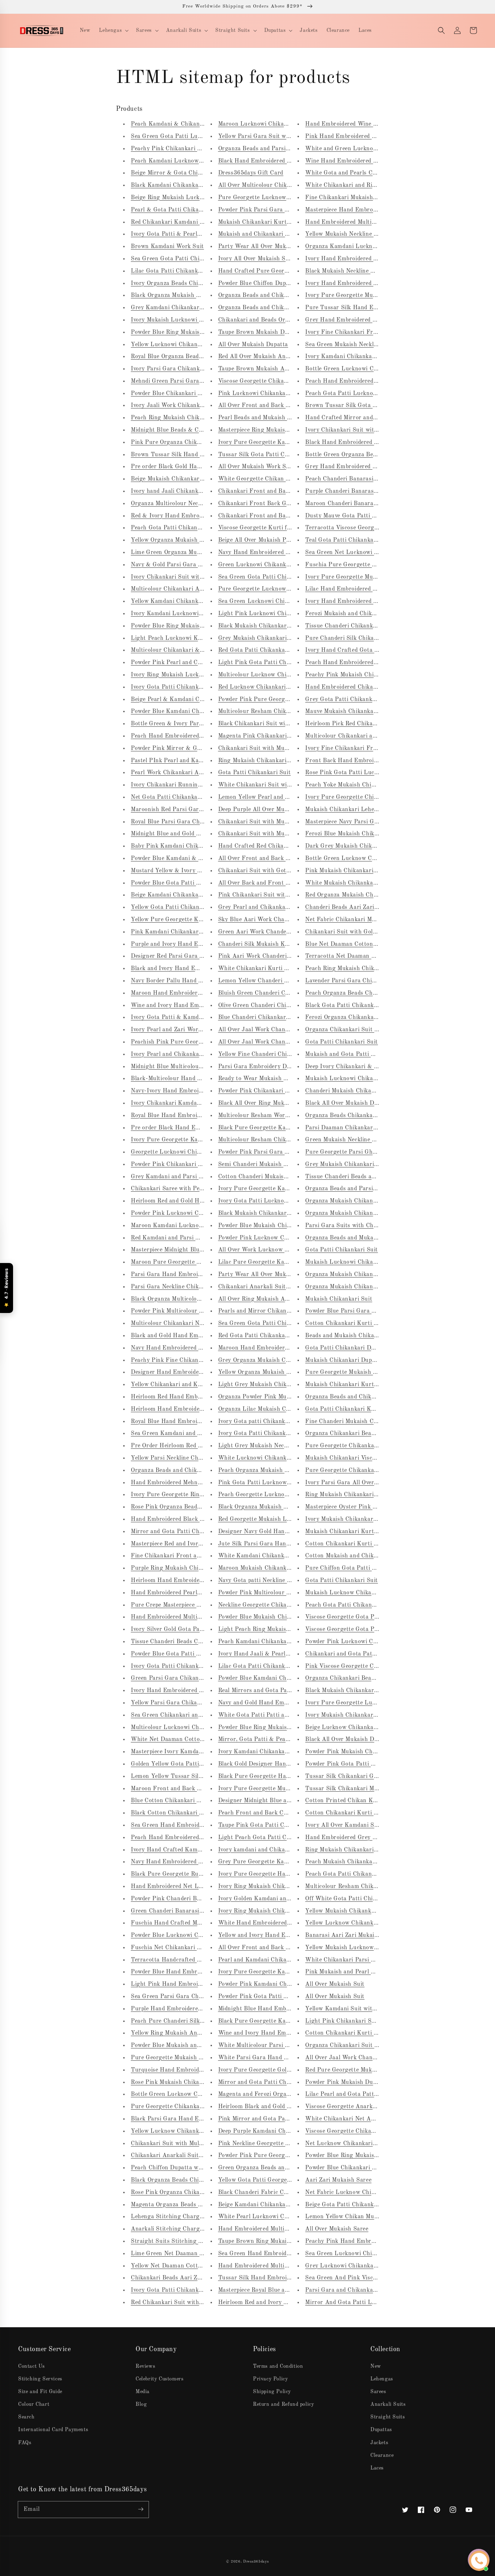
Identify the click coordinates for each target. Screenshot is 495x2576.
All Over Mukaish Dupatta (253, 345)
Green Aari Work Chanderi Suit (261, 932)
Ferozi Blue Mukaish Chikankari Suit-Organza (367, 834)
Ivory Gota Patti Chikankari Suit (175, 1666)
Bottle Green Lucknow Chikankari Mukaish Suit (370, 859)
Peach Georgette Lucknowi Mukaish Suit (273, 1495)
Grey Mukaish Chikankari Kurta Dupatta (360, 1165)
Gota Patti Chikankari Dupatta (347, 1348)
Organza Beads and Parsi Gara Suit (266, 149)
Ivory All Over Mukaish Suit (256, 259)
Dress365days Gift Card (251, 173)
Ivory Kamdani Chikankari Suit (260, 1752)
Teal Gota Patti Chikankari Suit (348, 540)
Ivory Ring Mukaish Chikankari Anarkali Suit (279, 1911)
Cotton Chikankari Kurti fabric (347, 1323)
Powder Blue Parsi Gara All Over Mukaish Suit (368, 1311)
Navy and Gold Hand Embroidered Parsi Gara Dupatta (291, 1703)
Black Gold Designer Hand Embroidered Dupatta (284, 1764)
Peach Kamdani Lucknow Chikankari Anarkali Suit (200, 161)
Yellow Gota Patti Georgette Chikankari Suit (279, 2180)
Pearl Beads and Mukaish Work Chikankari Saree (284, 418)
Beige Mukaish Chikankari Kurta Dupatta (187, 479)
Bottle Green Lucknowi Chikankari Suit (359, 369)
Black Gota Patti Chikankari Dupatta (355, 1006)
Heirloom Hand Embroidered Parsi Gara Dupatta (197, 1581)
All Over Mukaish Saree (337, 2229)
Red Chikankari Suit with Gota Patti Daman (190, 2303)
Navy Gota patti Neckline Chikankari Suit (274, 1581)
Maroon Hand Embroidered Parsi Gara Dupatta (195, 993)
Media (143, 2392)
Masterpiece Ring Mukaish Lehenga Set (271, 430)
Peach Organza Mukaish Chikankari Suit (273, 1470)
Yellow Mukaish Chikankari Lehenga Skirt (362, 1911)
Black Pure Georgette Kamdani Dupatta (272, 1128)
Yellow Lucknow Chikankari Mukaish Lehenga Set (373, 1923)
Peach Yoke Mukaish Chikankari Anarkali (361, 785)
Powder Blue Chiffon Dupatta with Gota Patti (280, 284)
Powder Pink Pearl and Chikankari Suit (184, 663)
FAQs (25, 2443)
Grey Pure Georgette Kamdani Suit (266, 1862)
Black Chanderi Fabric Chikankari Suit (270, 2193)
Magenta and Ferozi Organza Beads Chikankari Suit (288, 2094)
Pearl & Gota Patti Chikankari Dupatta (184, 210)
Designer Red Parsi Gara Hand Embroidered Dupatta (202, 956)
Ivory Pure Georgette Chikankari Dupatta (361, 797)
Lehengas (382, 2379)
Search (26, 2417)
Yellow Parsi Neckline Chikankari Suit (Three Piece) (201, 1458)
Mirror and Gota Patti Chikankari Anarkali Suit (195, 1532)
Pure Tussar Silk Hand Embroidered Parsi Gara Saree (378, 308)
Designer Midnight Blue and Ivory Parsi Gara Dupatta (291, 1801)
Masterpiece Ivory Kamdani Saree (176, 1752)
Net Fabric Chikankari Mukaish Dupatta (359, 920)
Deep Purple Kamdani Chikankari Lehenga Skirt (283, 2131)
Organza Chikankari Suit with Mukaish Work (366, 1030)
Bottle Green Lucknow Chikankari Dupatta (189, 2094)
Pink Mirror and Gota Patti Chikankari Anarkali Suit (290, 2119)
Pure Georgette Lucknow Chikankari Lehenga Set (286, 589)
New (376, 2366)
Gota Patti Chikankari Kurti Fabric (353, 1409)
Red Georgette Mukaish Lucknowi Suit (270, 1519)
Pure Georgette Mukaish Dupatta (176, 2058)
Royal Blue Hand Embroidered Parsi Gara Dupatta (199, 1422)
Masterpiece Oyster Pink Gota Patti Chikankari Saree (377, 1507)
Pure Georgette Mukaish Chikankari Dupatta (366, 1372)
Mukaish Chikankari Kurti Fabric (263, 222)
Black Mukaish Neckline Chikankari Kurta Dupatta (373, 271)
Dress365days (256, 2562)
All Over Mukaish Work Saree (258, 467)
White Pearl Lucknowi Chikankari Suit (271, 2217)
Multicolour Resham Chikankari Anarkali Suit (280, 1140)
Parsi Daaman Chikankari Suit (346, 1128)
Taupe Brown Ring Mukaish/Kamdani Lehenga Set (287, 2241)
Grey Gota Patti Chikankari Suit (349, 700)
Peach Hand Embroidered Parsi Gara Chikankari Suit (377, 663)
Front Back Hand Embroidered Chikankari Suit (369, 761)
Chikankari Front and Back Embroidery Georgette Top (292, 491)
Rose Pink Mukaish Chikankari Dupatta (184, 2082)
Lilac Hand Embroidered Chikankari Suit (360, 589)
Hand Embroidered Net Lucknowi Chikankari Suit (198, 1887)
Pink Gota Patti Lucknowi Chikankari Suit (276, 1483)
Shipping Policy (272, 2392)
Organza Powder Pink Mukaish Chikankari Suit (282, 1397)
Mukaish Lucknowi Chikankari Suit (353, 1262)
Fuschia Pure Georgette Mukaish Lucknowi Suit (370, 565)
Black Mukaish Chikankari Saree (262, 1213)
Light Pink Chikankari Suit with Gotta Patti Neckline (377, 2021)
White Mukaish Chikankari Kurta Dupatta (362, 883)
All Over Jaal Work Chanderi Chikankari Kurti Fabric (290, 1030)
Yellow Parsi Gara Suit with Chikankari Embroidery (288, 137)
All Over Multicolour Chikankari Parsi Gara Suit (283, 185)
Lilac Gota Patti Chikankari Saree (177, 271)
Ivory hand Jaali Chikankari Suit (175, 491)
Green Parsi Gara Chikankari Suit (177, 1678)
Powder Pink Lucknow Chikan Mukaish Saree (279, 1238)
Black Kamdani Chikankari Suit (173, 185)
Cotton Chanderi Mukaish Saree (261, 1177)
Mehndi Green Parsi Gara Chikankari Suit (187, 381)
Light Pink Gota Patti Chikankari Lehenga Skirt (284, 663)
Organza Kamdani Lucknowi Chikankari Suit (366, 247)
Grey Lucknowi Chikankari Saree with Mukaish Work (377, 2266)
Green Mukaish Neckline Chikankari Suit (360, 1140)
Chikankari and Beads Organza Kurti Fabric (278, 320)
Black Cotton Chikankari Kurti (172, 1813)
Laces (377, 2468)
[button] (441, 30)
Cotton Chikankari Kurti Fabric (348, 1544)
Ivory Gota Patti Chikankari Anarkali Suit (188, 687)
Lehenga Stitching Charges (168, 2217)
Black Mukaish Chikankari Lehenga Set (271, 626)
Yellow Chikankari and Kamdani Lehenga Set (192, 1385)
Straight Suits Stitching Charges (176, 2241)
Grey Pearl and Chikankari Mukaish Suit (273, 907)
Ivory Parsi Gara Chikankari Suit (176, 369)
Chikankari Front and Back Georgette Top (275, 516)
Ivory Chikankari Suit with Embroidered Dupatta (197, 577)
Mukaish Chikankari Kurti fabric (349, 1385)
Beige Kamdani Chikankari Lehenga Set (272, 2205)
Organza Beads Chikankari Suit (348, 1116)
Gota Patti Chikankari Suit (255, 773)
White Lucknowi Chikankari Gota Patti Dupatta (283, 1458)
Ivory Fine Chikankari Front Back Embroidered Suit (375, 332)
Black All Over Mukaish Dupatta (348, 1103)
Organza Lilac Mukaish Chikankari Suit (271, 1409)
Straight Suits (388, 2417)
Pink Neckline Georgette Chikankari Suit (273, 2144)
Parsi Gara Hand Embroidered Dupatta (184, 1275)
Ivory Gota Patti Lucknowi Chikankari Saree (278, 1201)
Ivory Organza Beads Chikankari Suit (181, 284)
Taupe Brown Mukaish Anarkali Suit (267, 369)
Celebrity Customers (159, 2379)
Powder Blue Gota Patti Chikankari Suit (185, 1654)
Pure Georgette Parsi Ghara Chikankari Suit (365, 1152)
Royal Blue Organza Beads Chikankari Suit (188, 357)
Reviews (145, 2366)
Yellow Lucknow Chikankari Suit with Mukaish (194, 2131)
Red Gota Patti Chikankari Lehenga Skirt (274, 650)
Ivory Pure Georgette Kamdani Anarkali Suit (192, 1140)
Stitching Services (40, 2379)
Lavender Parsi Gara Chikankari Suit (355, 981)
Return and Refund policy (283, 2404)
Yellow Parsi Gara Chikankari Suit (178, 1703)
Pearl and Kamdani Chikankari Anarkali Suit (278, 1960)
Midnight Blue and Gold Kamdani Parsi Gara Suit (197, 834)
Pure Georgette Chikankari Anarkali (354, 1446)
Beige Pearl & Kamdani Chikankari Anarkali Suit (197, 700)
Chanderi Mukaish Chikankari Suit (352, 1091)
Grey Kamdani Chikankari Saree (174, 308)
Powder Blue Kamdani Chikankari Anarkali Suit (282, 1678)
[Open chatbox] (479, 2561)
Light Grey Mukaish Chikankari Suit (267, 1385)
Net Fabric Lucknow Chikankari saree (356, 2193)
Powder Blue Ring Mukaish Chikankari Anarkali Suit (202, 626)
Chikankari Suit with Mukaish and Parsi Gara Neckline (292, 834)
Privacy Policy (270, 2379)
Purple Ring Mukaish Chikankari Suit (181, 1568)
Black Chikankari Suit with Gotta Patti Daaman (283, 724)
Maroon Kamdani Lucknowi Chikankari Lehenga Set (201, 1226)
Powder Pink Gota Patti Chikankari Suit (359, 1764)
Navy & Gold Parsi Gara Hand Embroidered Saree (198, 565)
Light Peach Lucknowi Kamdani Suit (181, 638)
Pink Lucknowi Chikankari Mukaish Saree (275, 394)
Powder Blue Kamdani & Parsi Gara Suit (186, 859)
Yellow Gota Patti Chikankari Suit (177, 907)
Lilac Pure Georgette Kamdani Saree (268, 1262)
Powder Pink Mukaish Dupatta (346, 2082)
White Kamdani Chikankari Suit (261, 1556)
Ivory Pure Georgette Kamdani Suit (266, 1972)
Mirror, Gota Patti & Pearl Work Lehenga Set (280, 1740)
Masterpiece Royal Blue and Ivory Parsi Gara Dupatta (290, 2290)
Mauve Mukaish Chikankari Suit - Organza (362, 712)
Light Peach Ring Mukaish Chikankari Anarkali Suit (289, 1629)
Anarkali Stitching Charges (168, 2229)
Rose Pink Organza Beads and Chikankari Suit (193, 1507)
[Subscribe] (141, 2509)
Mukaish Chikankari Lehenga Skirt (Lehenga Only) (374, 810)
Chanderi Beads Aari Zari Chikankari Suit (362, 907)
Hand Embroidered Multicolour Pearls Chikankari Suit (378, 222)
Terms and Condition (278, 2366)
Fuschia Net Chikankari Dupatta (175, 1948)
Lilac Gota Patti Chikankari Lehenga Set (273, 1666)
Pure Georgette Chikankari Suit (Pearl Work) (192, 2107)
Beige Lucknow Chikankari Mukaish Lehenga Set (371, 1728)
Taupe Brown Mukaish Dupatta (260, 332)
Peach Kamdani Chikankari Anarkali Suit (274, 1642)
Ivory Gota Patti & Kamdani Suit (176, 1018)
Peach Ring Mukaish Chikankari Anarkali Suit (193, 418)
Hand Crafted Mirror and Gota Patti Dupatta (366, 418)
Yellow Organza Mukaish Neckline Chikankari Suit (286, 1372)
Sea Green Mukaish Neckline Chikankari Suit (365, 345)
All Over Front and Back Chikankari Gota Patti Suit (288, 406)
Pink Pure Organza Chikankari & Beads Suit (191, 442)
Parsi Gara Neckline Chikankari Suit (180, 1287)
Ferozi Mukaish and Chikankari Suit (353, 614)
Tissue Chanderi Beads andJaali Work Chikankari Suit (378, 1177)
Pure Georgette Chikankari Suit (348, 1470)
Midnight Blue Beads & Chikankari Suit (184, 430)
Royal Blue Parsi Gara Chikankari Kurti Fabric (194, 822)
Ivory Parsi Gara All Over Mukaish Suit (358, 1483)
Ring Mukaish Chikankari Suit (346, 1495)
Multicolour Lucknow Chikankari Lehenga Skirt (283, 675)
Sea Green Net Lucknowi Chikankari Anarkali (367, 553)
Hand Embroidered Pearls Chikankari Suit (188, 1593)
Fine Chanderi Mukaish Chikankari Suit (359, 1422)
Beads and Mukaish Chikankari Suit (353, 1336)
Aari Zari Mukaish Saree (338, 2180)
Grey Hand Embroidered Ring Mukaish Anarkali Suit (376, 467)
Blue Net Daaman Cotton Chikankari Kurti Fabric (373, 944)
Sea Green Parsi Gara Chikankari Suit (182, 1997)
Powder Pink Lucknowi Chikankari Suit (184, 1213)
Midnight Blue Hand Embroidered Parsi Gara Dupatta (291, 2009)
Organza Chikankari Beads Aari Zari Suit (361, 1434)
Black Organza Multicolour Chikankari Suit (189, 1299)
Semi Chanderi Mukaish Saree (258, 1165)
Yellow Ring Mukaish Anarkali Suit (178, 2033)
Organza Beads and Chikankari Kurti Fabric (365, 1397)
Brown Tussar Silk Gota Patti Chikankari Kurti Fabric (379, 406)
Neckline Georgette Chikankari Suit (266, 1605)
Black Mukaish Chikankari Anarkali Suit (359, 1691)
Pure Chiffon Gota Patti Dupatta (350, 1568)
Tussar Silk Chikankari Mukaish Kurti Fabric (366, 1789)
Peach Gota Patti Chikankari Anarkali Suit (189, 528)
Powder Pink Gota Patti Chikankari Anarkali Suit (285, 1997)
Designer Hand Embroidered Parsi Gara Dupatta (196, 1372)
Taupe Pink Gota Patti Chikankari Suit (271, 1825)
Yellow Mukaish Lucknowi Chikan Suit (357, 1948)
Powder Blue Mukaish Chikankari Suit (269, 1617)
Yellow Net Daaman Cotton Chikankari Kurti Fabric (201, 2266)
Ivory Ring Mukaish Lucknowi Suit (178, 675)
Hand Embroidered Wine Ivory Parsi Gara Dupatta (374, 124)
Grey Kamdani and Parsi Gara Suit (178, 1177)
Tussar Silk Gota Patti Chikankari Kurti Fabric (282, 455)
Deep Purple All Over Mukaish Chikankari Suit (281, 810)
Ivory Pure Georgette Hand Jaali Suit (269, 1874)
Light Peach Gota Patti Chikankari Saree (274, 1838)
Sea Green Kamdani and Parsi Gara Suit (185, 1434)
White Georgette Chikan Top (257, 479)
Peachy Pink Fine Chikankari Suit (176, 1360)
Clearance (382, 2455)
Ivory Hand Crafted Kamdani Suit (176, 1850)
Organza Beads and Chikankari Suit (266, 295)
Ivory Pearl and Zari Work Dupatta (178, 1030)
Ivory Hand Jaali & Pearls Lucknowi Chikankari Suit (290, 1654)
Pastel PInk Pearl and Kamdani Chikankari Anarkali (201, 761)
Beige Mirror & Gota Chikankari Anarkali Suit (194, 173)
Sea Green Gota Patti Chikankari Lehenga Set (280, 1323)
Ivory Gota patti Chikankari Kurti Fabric (273, 1422)
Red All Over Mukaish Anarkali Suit (266, 357)
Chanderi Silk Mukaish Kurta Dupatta (269, 944)
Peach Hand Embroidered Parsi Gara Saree (189, 736)
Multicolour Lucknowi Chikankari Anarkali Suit (195, 1728)
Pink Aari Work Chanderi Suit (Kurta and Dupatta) (288, 956)
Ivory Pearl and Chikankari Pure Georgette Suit (195, 1054)
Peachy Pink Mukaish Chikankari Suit (356, 675)
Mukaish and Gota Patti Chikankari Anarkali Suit (372, 1054)
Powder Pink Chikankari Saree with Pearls (188, 1165)
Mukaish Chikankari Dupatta (344, 1360)
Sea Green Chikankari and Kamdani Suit (185, 1715)
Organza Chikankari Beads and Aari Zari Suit (367, 1678)
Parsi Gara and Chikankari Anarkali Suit (360, 2290)
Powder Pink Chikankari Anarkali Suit (270, 1091)
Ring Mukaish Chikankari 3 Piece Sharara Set (280, 761)
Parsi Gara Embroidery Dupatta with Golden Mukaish (290, 1067)
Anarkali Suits (388, 2404)
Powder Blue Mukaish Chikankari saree (271, 1226)
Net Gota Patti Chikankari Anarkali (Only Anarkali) (201, 797)
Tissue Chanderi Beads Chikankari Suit (184, 1642)
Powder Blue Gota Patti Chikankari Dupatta (190, 883)
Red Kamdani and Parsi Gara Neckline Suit (189, 1238)
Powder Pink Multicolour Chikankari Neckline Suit (199, 1311)
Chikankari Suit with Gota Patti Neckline (274, 871)
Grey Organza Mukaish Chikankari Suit (271, 1360)
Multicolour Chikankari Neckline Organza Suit (193, 1323)
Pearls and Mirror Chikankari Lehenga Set (276, 1311)
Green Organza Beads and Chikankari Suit (275, 2168)
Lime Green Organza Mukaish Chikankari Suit (193, 553)
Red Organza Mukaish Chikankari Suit (357, 895)
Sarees (378, 2392)
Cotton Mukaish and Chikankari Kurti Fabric (366, 1556)
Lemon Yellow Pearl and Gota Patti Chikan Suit (283, 797)
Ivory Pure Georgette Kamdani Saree (268, 1189)
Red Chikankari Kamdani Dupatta (176, 222)
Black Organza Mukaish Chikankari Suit (272, 1507)
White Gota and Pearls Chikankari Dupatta (363, 173)
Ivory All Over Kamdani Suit (343, 1825)
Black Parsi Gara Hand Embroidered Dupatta (192, 2119)
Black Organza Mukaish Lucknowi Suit (183, 295)
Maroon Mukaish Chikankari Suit (263, 1568)
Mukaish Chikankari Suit (339, 1299)
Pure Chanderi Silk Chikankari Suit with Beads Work (377, 638)
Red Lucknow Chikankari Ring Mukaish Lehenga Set (289, 687)
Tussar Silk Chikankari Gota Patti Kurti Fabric (369, 1776)
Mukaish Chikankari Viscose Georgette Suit (364, 1458)
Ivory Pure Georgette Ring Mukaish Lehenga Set (197, 1495)
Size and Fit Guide (40, 2392)
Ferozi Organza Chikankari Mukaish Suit (360, 1018)
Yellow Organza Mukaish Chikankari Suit (186, 540)
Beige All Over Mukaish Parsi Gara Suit (272, 540)
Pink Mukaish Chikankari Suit (346, 871)
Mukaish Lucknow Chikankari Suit (352, 1593)
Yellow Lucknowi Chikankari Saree (178, 345)
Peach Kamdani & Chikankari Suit (177, 124)
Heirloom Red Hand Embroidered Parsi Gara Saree (199, 1397)
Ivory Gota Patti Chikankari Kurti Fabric (274, 1434)
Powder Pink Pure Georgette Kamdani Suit (276, 2156)
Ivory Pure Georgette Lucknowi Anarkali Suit (367, 1703)
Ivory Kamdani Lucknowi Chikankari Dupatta (192, 614)
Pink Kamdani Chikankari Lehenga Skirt (186, 932)
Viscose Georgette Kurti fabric (259, 528)
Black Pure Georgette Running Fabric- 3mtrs (192, 1874)
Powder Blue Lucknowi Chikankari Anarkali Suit (196, 1935)
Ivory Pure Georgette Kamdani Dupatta (272, 442)
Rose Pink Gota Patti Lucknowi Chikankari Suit (370, 773)
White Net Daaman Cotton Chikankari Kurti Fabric (200, 1740)
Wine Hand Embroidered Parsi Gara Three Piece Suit (377, 161)
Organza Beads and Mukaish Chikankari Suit (365, 1238)
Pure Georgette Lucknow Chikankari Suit (274, 198)
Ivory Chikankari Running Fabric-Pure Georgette (198, 785)
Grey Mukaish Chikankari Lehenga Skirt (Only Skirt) (290, 638)
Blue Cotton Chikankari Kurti (171, 1801)
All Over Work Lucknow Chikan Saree (269, 1250)
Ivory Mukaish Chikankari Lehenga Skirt (360, 1715)
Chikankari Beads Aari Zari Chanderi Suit (188, 2278)
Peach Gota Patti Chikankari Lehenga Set (361, 1605)
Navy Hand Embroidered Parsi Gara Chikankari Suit (289, 553)
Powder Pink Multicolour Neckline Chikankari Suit (286, 1593)
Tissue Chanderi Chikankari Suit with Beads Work (373, 626)
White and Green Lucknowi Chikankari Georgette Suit (379, 149)
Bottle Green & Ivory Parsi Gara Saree (183, 724)
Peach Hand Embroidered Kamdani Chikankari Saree (376, 381)
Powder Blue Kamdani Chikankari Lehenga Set (194, 712)
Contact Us (32, 2366)
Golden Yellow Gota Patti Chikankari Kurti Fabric (198, 1764)
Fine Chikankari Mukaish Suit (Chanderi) (361, 198)
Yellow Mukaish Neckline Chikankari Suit (361, 234)
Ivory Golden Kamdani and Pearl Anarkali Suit (281, 1899)
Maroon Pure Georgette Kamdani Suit (182, 1262)
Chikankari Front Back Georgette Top (269, 504)
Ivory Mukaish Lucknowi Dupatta (176, 320)
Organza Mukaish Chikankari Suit (351, 1201)
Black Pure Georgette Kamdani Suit (267, 2021)
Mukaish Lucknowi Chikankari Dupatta (358, 1079)
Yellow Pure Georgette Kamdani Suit (181, 920)
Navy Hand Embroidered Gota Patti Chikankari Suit (201, 1862)
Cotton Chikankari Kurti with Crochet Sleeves (367, 1813)
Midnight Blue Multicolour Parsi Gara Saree (190, 1067)
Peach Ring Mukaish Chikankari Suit (355, 969)
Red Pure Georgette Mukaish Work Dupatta (364, 2070)
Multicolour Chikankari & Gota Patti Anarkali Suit (199, 650)
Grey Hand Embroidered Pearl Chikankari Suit (368, 320)
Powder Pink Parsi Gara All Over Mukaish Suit (281, 210)
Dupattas (381, 2430)
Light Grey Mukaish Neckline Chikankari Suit (280, 1446)
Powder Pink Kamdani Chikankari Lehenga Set (281, 1984)
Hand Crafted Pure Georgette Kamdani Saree (280, 271)
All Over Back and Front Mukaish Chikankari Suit (285, 883)
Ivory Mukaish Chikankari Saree (348, 1519)
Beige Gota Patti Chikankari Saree (352, 2205)
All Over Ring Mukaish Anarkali (261, 1299)
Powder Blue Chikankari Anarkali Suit (182, 394)
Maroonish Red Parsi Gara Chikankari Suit (189, 810)
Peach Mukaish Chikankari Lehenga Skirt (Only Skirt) (378, 1862)
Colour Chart (34, 2404)
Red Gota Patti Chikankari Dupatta (266, 1336)
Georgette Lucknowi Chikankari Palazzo (185, 1152)
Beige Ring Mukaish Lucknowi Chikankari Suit (194, 198)
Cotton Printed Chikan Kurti (344, 1801)
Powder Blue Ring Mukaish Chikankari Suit (189, 332)
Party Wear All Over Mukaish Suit (264, 247)
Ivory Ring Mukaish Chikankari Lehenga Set (278, 1887)
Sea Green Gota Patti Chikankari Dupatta (187, 259)
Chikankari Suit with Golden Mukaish (356, 932)
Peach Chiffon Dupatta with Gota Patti (183, 2168)
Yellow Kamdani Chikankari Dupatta (180, 601)
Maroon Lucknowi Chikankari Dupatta (270, 124)
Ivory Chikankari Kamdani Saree (175, 1103)
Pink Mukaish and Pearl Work (345, 1972)
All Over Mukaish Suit (335, 1984)
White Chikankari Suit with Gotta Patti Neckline (284, 785)
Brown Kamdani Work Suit (167, 247)
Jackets (379, 2443)
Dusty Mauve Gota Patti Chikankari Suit (360, 516)
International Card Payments (53, 2430)
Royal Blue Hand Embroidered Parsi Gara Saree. (196, 1116)
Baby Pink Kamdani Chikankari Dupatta (185, 846)
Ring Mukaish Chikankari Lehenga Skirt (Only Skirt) (377, 1850)
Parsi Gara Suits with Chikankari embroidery (366, 1226)
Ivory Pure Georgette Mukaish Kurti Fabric (364, 295)
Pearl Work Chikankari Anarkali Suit (181, 773)
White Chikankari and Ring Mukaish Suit (361, 185)
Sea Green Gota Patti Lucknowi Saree (182, 137)
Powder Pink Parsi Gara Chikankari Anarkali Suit (285, 1152)
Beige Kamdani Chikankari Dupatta (179, 895)
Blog (141, 2404)
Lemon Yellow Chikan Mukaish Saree (355, 2217)
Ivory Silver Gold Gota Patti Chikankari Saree (193, 1629)
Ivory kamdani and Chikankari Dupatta (271, 1850)
